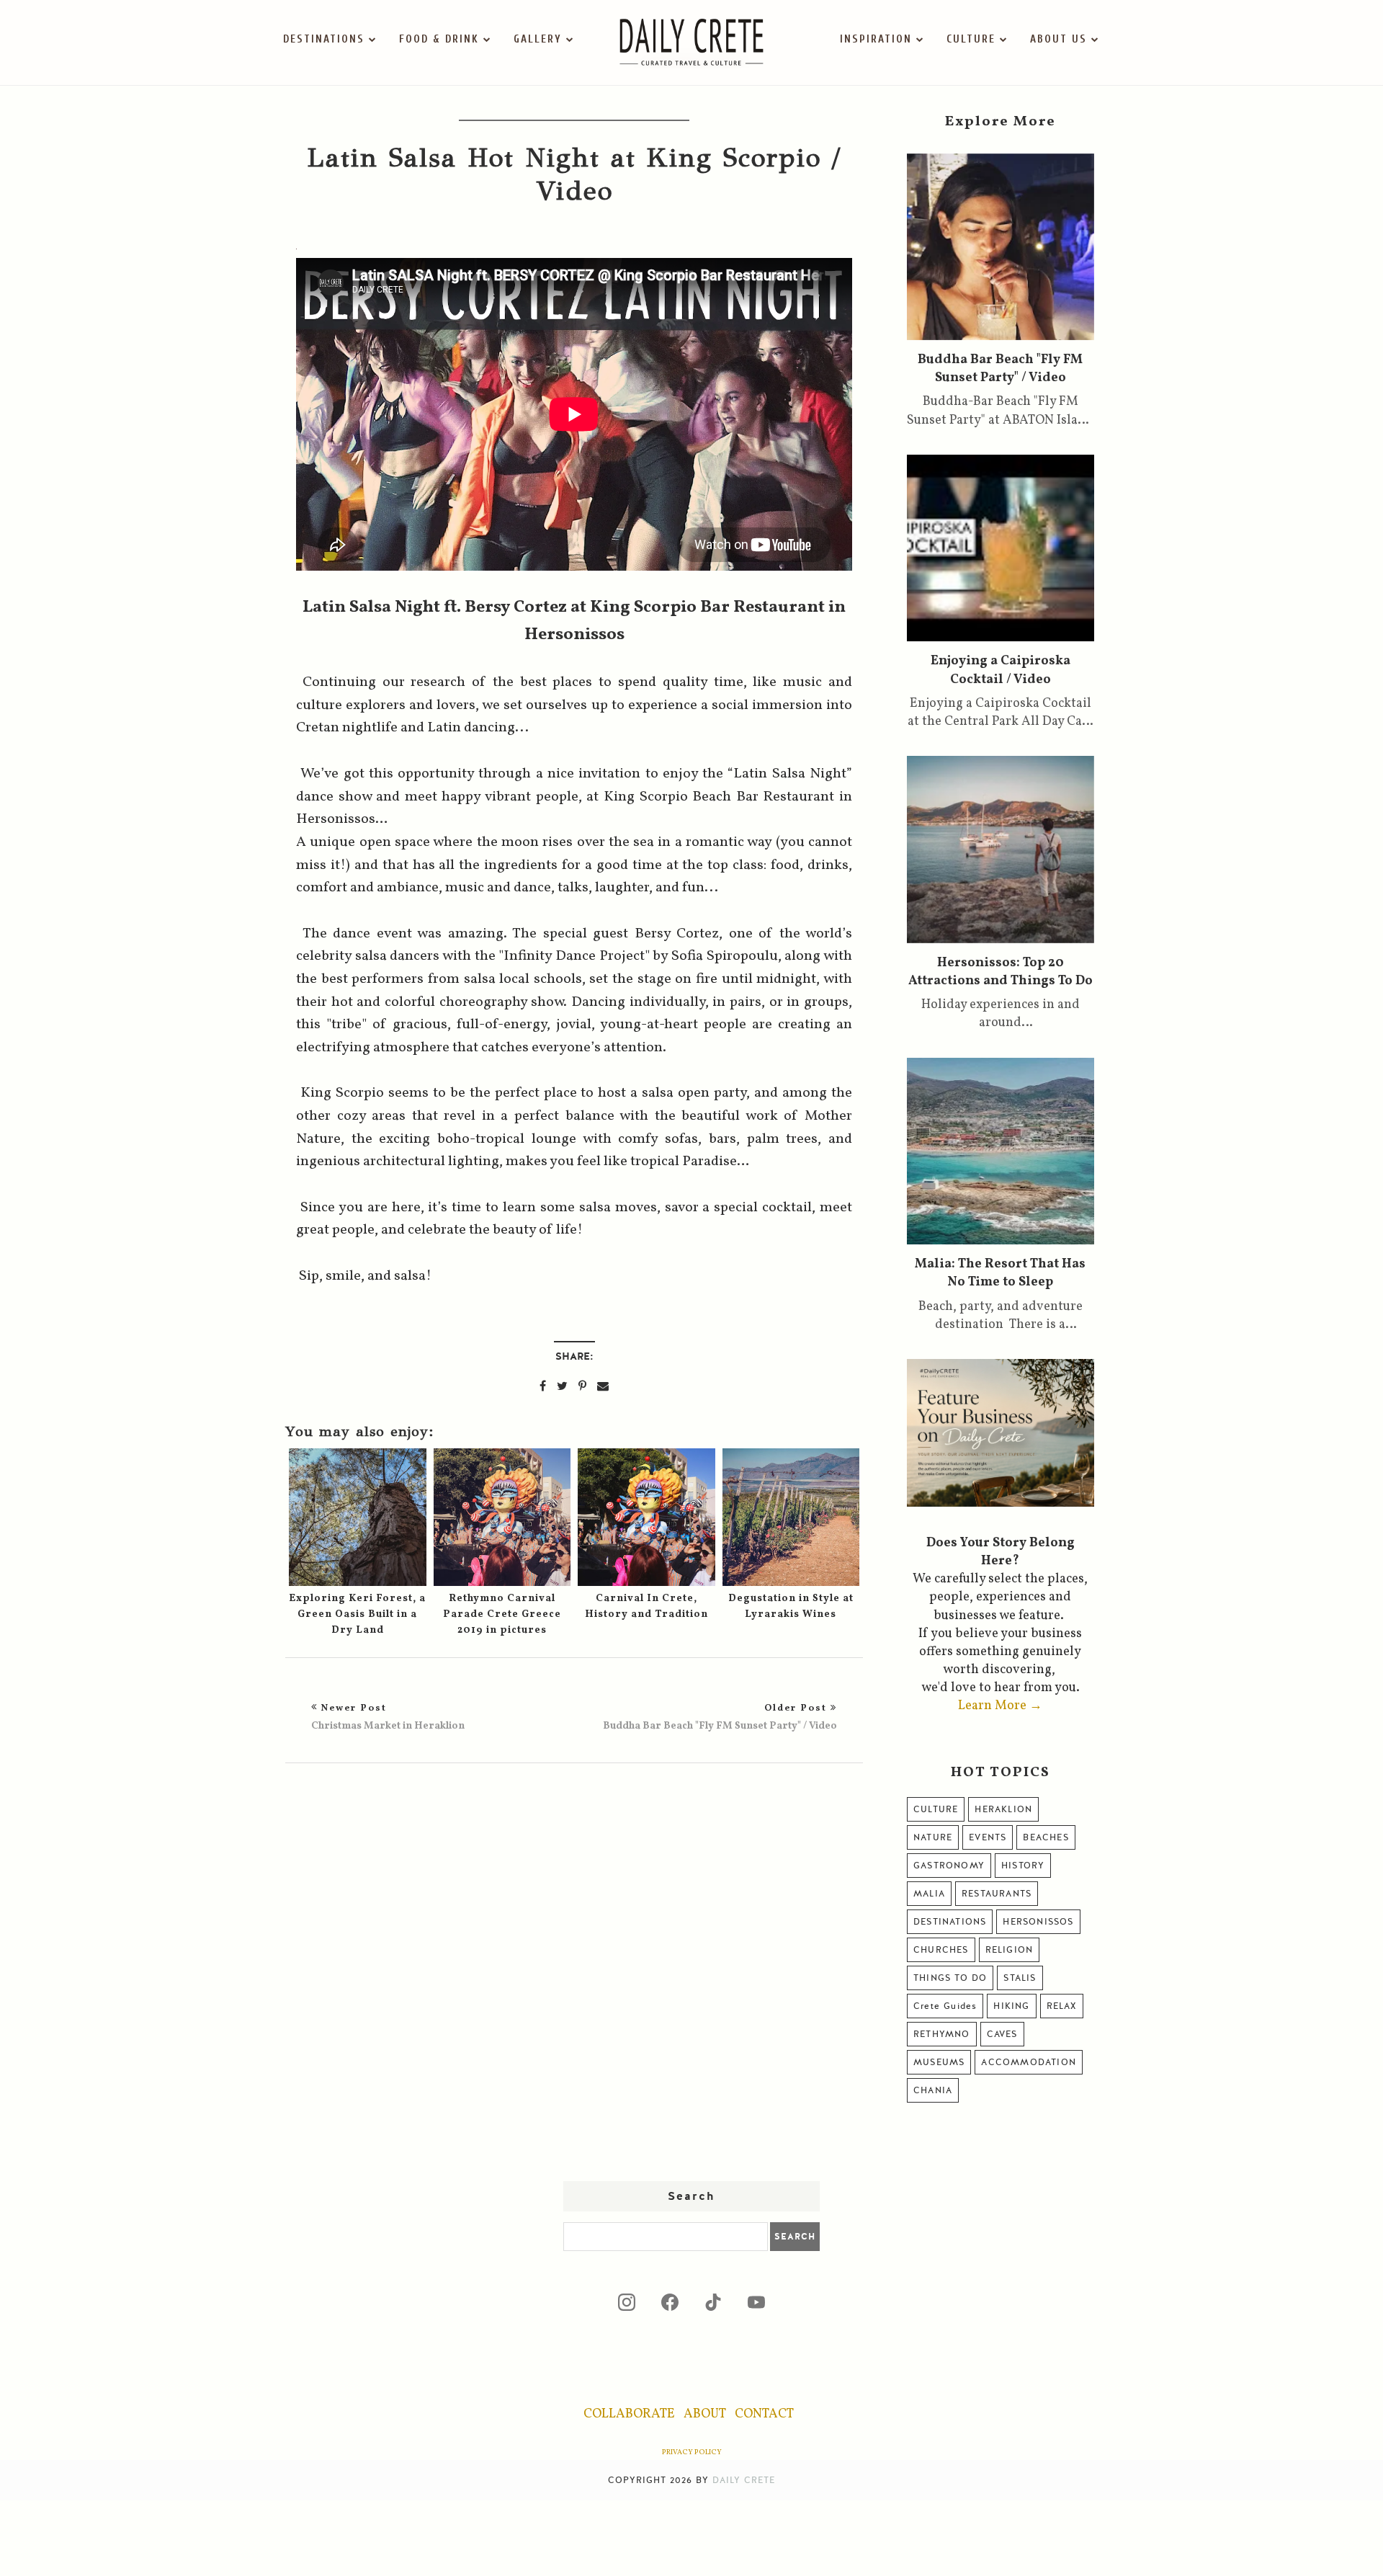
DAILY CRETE (744, 2480)
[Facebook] (670, 2302)
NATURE (933, 1837)
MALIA (929, 1894)
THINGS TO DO (950, 1978)
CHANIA (933, 2090)
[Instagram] (627, 2302)
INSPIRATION (876, 39)
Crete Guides (945, 2006)
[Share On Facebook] (543, 1386)
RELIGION (1010, 1950)
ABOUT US (1058, 39)
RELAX (1062, 2006)
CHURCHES (941, 1950)
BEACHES (1046, 1837)
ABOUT (705, 2414)
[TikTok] (713, 2302)
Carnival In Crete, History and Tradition (646, 1606)
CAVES (1002, 2034)
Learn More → (1000, 1706)
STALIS (1020, 1978)
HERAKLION (1003, 1809)
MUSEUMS (939, 2062)
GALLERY (538, 39)
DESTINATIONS (324, 39)
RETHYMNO (942, 2034)
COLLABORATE (629, 2414)
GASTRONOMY (949, 1866)
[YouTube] (756, 2302)
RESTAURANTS (997, 1894)
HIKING (1011, 2006)
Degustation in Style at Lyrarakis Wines (791, 1606)
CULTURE (971, 39)
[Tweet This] (562, 1386)
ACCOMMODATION (1029, 2062)
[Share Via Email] (603, 1386)
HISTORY (1023, 1866)
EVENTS (988, 1837)
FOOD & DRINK (439, 39)
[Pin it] (582, 1386)
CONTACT (764, 2414)
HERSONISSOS (1038, 1922)
